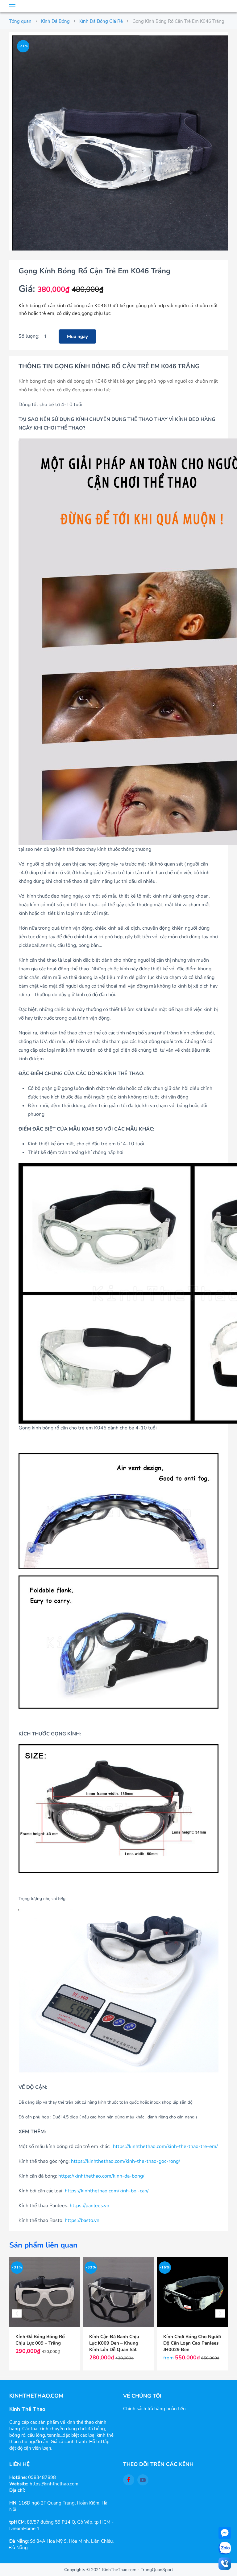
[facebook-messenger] (225, 2533)
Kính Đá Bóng (55, 21)
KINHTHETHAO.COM (118, 6)
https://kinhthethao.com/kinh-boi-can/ (107, 2191)
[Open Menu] (12, 6)
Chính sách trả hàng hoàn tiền (154, 2409)
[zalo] (225, 2548)
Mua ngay (77, 336)
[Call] (225, 2564)
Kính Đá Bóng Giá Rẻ (101, 21)
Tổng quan (20, 21)
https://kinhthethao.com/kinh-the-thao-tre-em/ (165, 2146)
